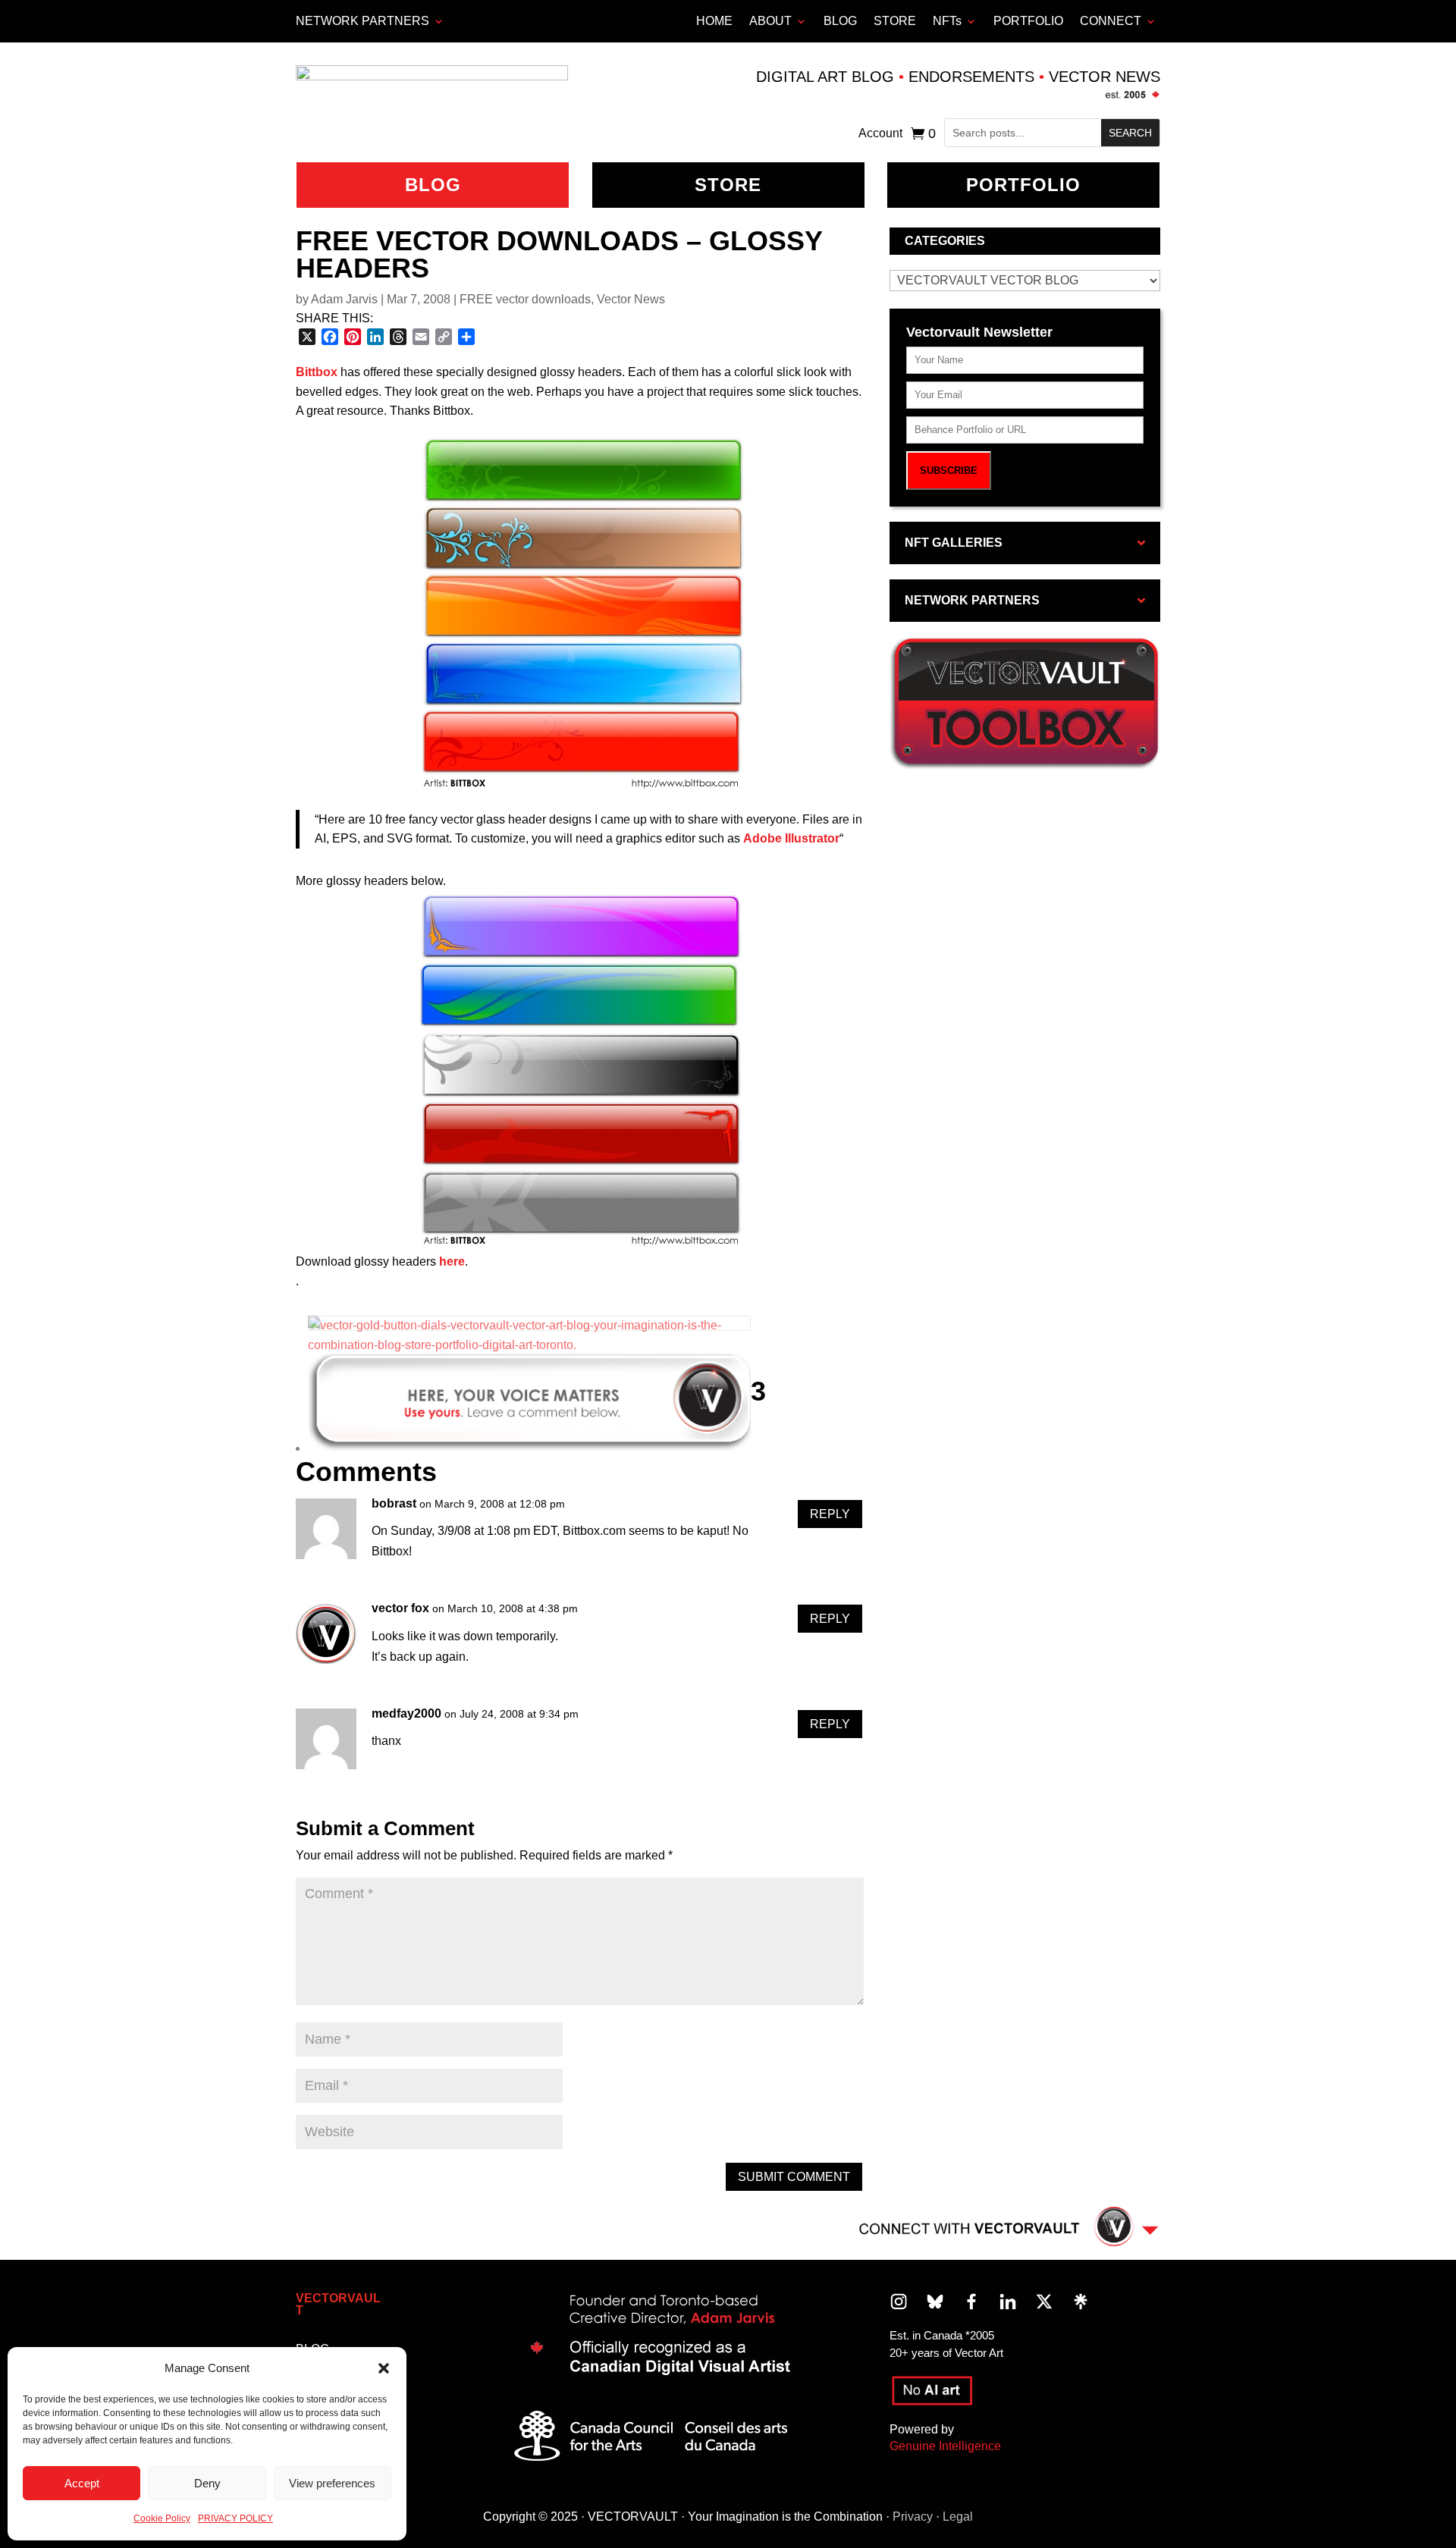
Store (728, 185)
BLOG (840, 21)
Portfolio (1023, 185)
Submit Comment (794, 2177)
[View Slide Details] (529, 1327)
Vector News (631, 299)
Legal (958, 2517)
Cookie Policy (162, 2518)
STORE (895, 21)
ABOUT (770, 21)
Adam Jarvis (344, 299)
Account (880, 134)
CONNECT (1111, 21)
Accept (82, 2483)
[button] (384, 2368)
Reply (830, 1514)
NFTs (947, 21)
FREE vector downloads (525, 299)
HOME (714, 21)
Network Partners (362, 21)
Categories (945, 241)
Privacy (913, 2517)
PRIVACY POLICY (235, 2518)
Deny (207, 2483)
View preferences (332, 2483)
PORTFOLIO (1028, 21)
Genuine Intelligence (945, 2446)
